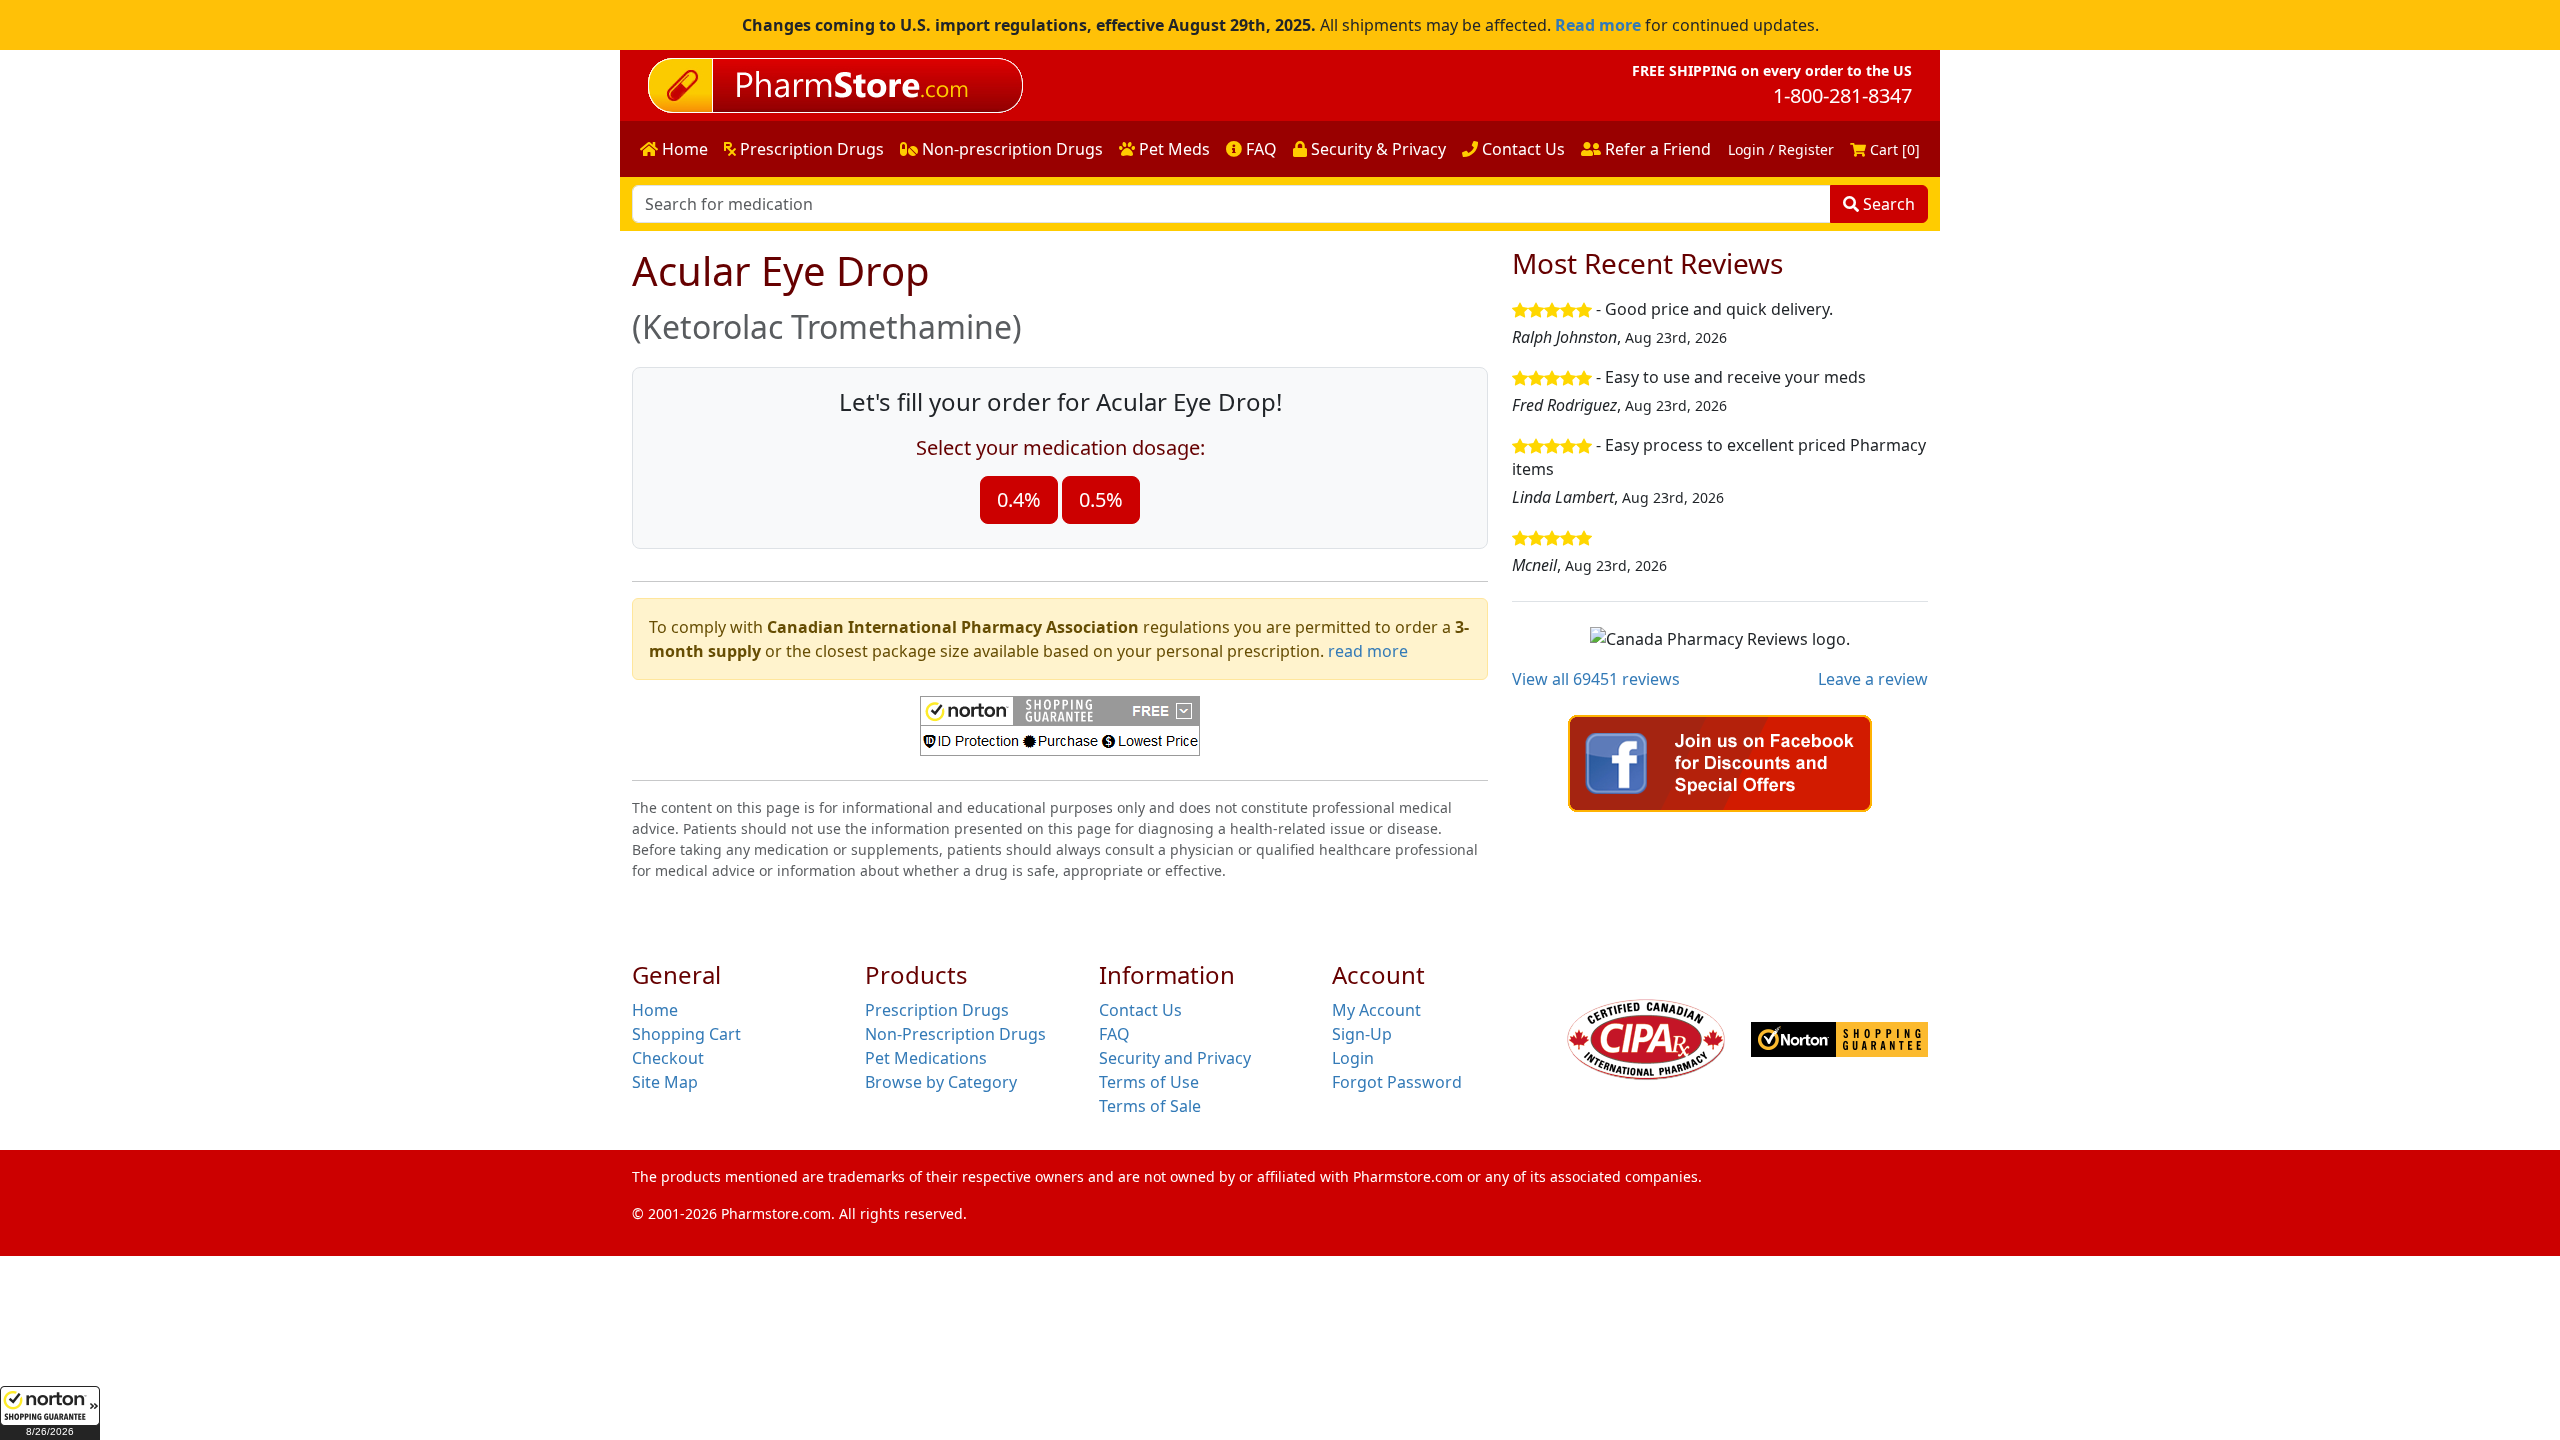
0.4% (1019, 499)
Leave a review (1873, 679)
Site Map (665, 1082)
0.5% (1101, 499)
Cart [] (1893, 149)
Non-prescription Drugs (1010, 149)
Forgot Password (1397, 1082)
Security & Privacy (1376, 149)
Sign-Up (1362, 1034)
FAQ (1259, 149)
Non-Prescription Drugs (955, 1034)
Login (1353, 1058)
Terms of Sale (1150, 1106)
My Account (1376, 1010)
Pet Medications (926, 1058)
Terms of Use (1149, 1082)
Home (683, 149)
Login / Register (1781, 149)
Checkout (668, 1058)
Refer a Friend (1656, 149)
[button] (50, 1413)
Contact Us (1521, 149)
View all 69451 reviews (1596, 679)
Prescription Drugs (810, 149)
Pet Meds (1172, 149)
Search (1887, 204)
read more (1368, 651)
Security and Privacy (1175, 1058)
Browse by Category (941, 1082)
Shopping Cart (686, 1034)
